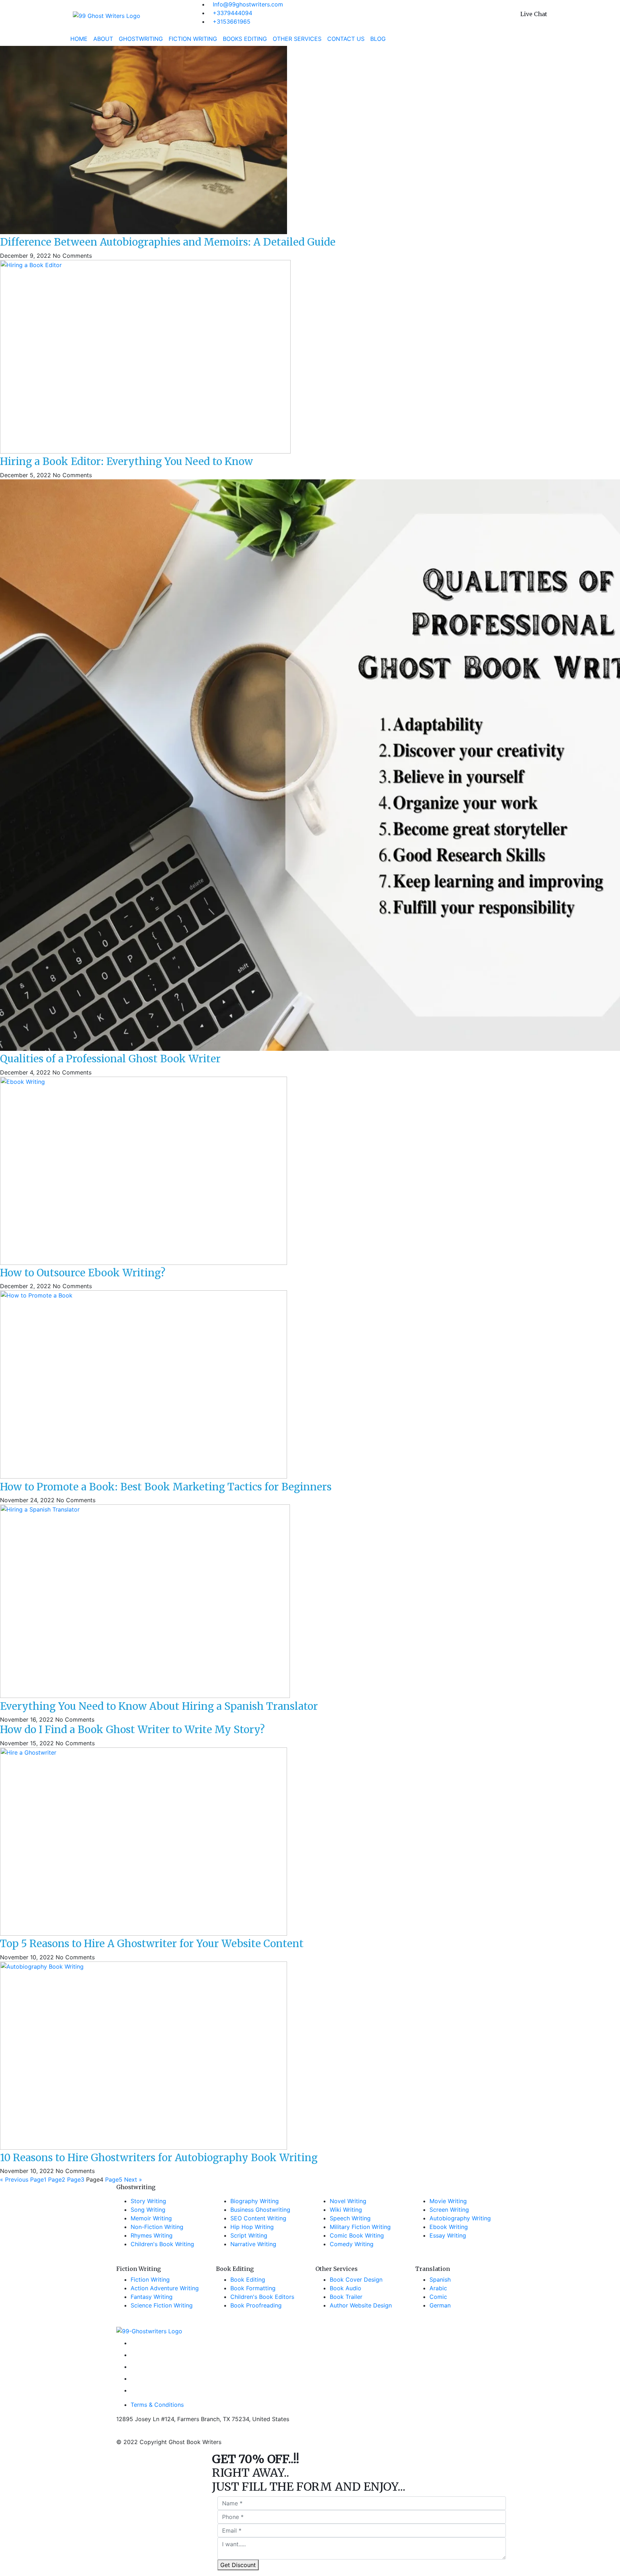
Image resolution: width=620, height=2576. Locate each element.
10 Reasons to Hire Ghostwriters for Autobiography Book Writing (159, 2158)
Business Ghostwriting (260, 2210)
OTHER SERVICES (297, 39)
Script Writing (249, 2235)
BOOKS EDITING (245, 39)
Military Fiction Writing (360, 2227)
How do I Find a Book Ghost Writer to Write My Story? (132, 1730)
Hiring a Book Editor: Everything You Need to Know (126, 461)
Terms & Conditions (157, 2405)
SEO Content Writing (258, 2218)
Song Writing (148, 2210)
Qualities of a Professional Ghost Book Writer (110, 1059)
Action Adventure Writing (165, 2288)
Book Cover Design (356, 2280)
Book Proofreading (256, 2305)
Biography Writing (255, 2201)
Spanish (440, 2280)
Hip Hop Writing (252, 2227)
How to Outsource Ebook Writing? (83, 1273)
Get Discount (238, 2565)
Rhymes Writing (152, 2235)
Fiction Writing (150, 2280)
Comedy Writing (352, 2244)
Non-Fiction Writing (157, 2227)
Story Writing (148, 2201)
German (440, 2305)
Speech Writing (350, 2218)
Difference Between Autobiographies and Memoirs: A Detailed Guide (168, 242)
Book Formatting (253, 2288)
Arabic (438, 2288)
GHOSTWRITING (141, 39)
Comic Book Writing (357, 2235)
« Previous (14, 2179)
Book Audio (346, 2288)
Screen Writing (449, 2210)
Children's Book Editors (262, 2297)
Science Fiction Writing (162, 2305)
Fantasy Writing (152, 2297)
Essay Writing (448, 2235)
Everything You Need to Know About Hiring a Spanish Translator (159, 1706)
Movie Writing (448, 2201)
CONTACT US (346, 39)
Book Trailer (346, 2297)
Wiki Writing (346, 2210)
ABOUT (103, 39)
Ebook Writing (449, 2227)
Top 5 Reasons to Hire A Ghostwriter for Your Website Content (152, 1944)
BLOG (378, 39)
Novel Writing (348, 2201)
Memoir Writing (151, 2218)
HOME (80, 39)
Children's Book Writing (162, 2244)
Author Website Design (361, 2305)
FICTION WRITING (193, 39)
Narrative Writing (253, 2244)
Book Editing (248, 2280)
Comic (438, 2297)
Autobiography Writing (460, 2218)
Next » (133, 2179)
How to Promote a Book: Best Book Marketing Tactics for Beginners (166, 1487)
